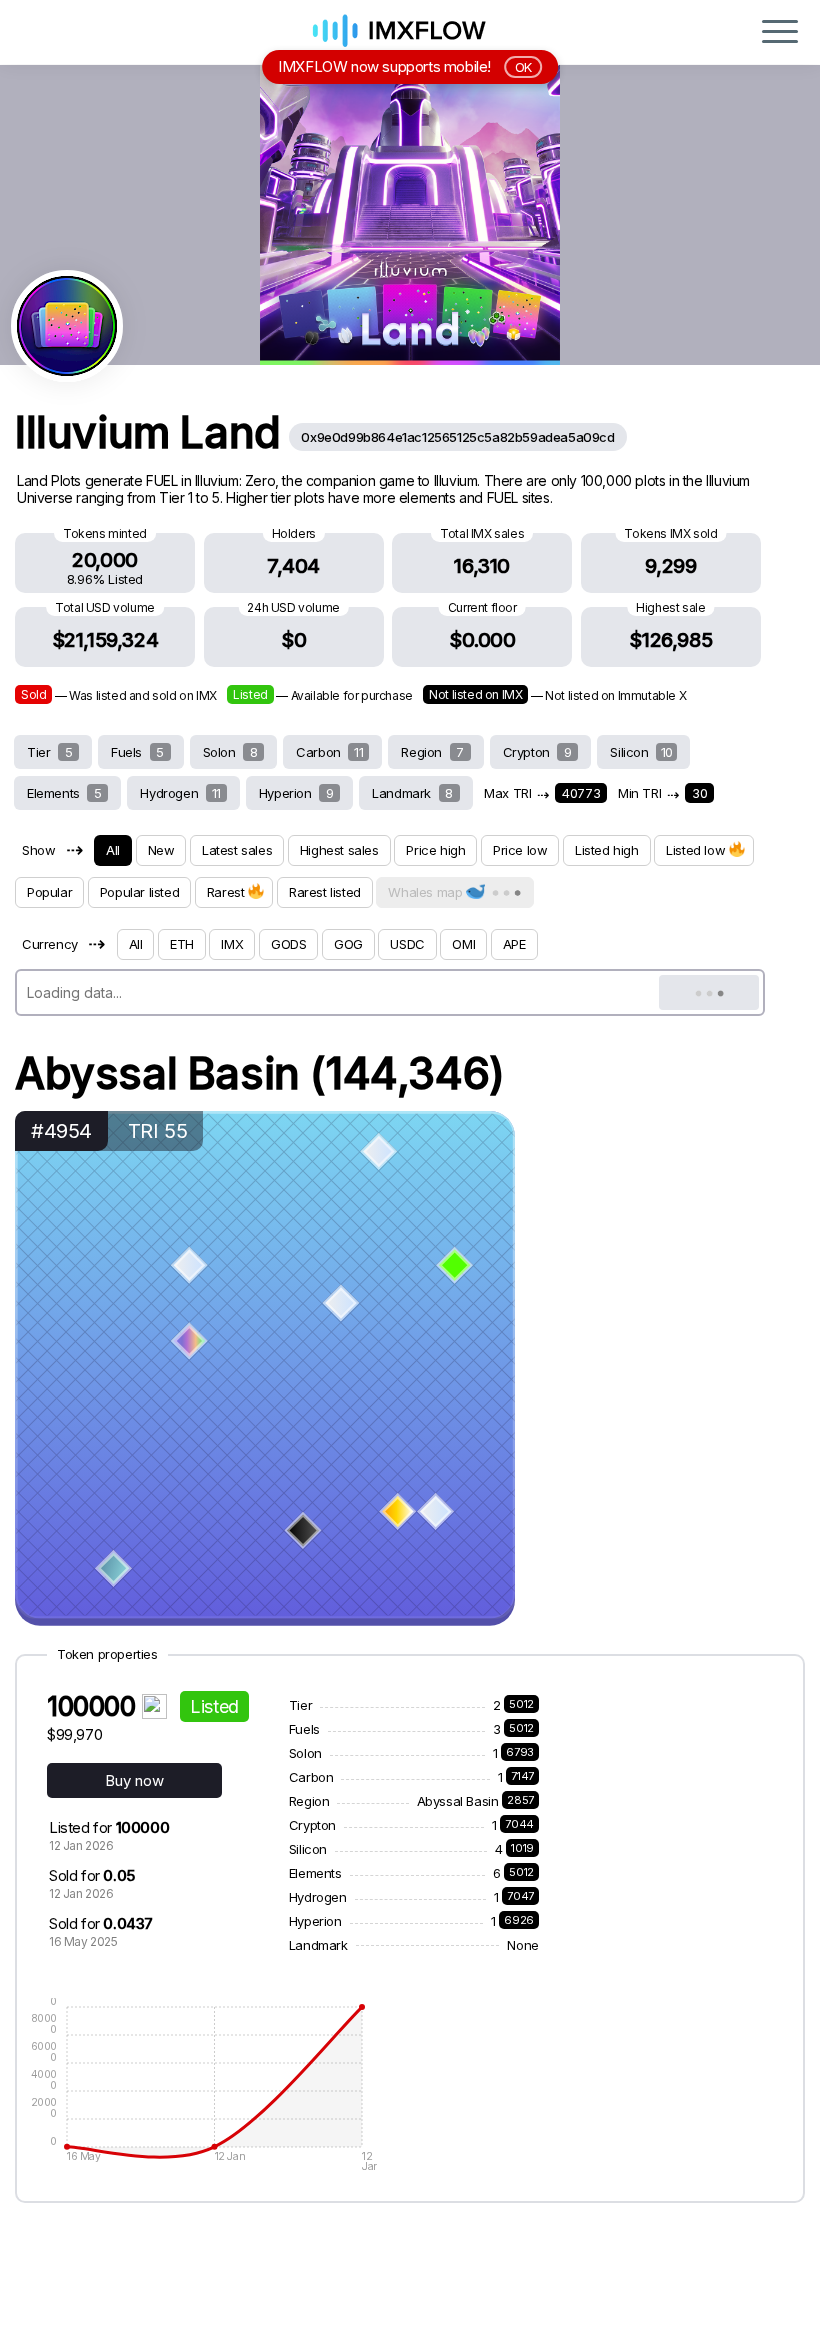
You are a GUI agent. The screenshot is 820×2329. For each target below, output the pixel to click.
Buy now (134, 1780)
